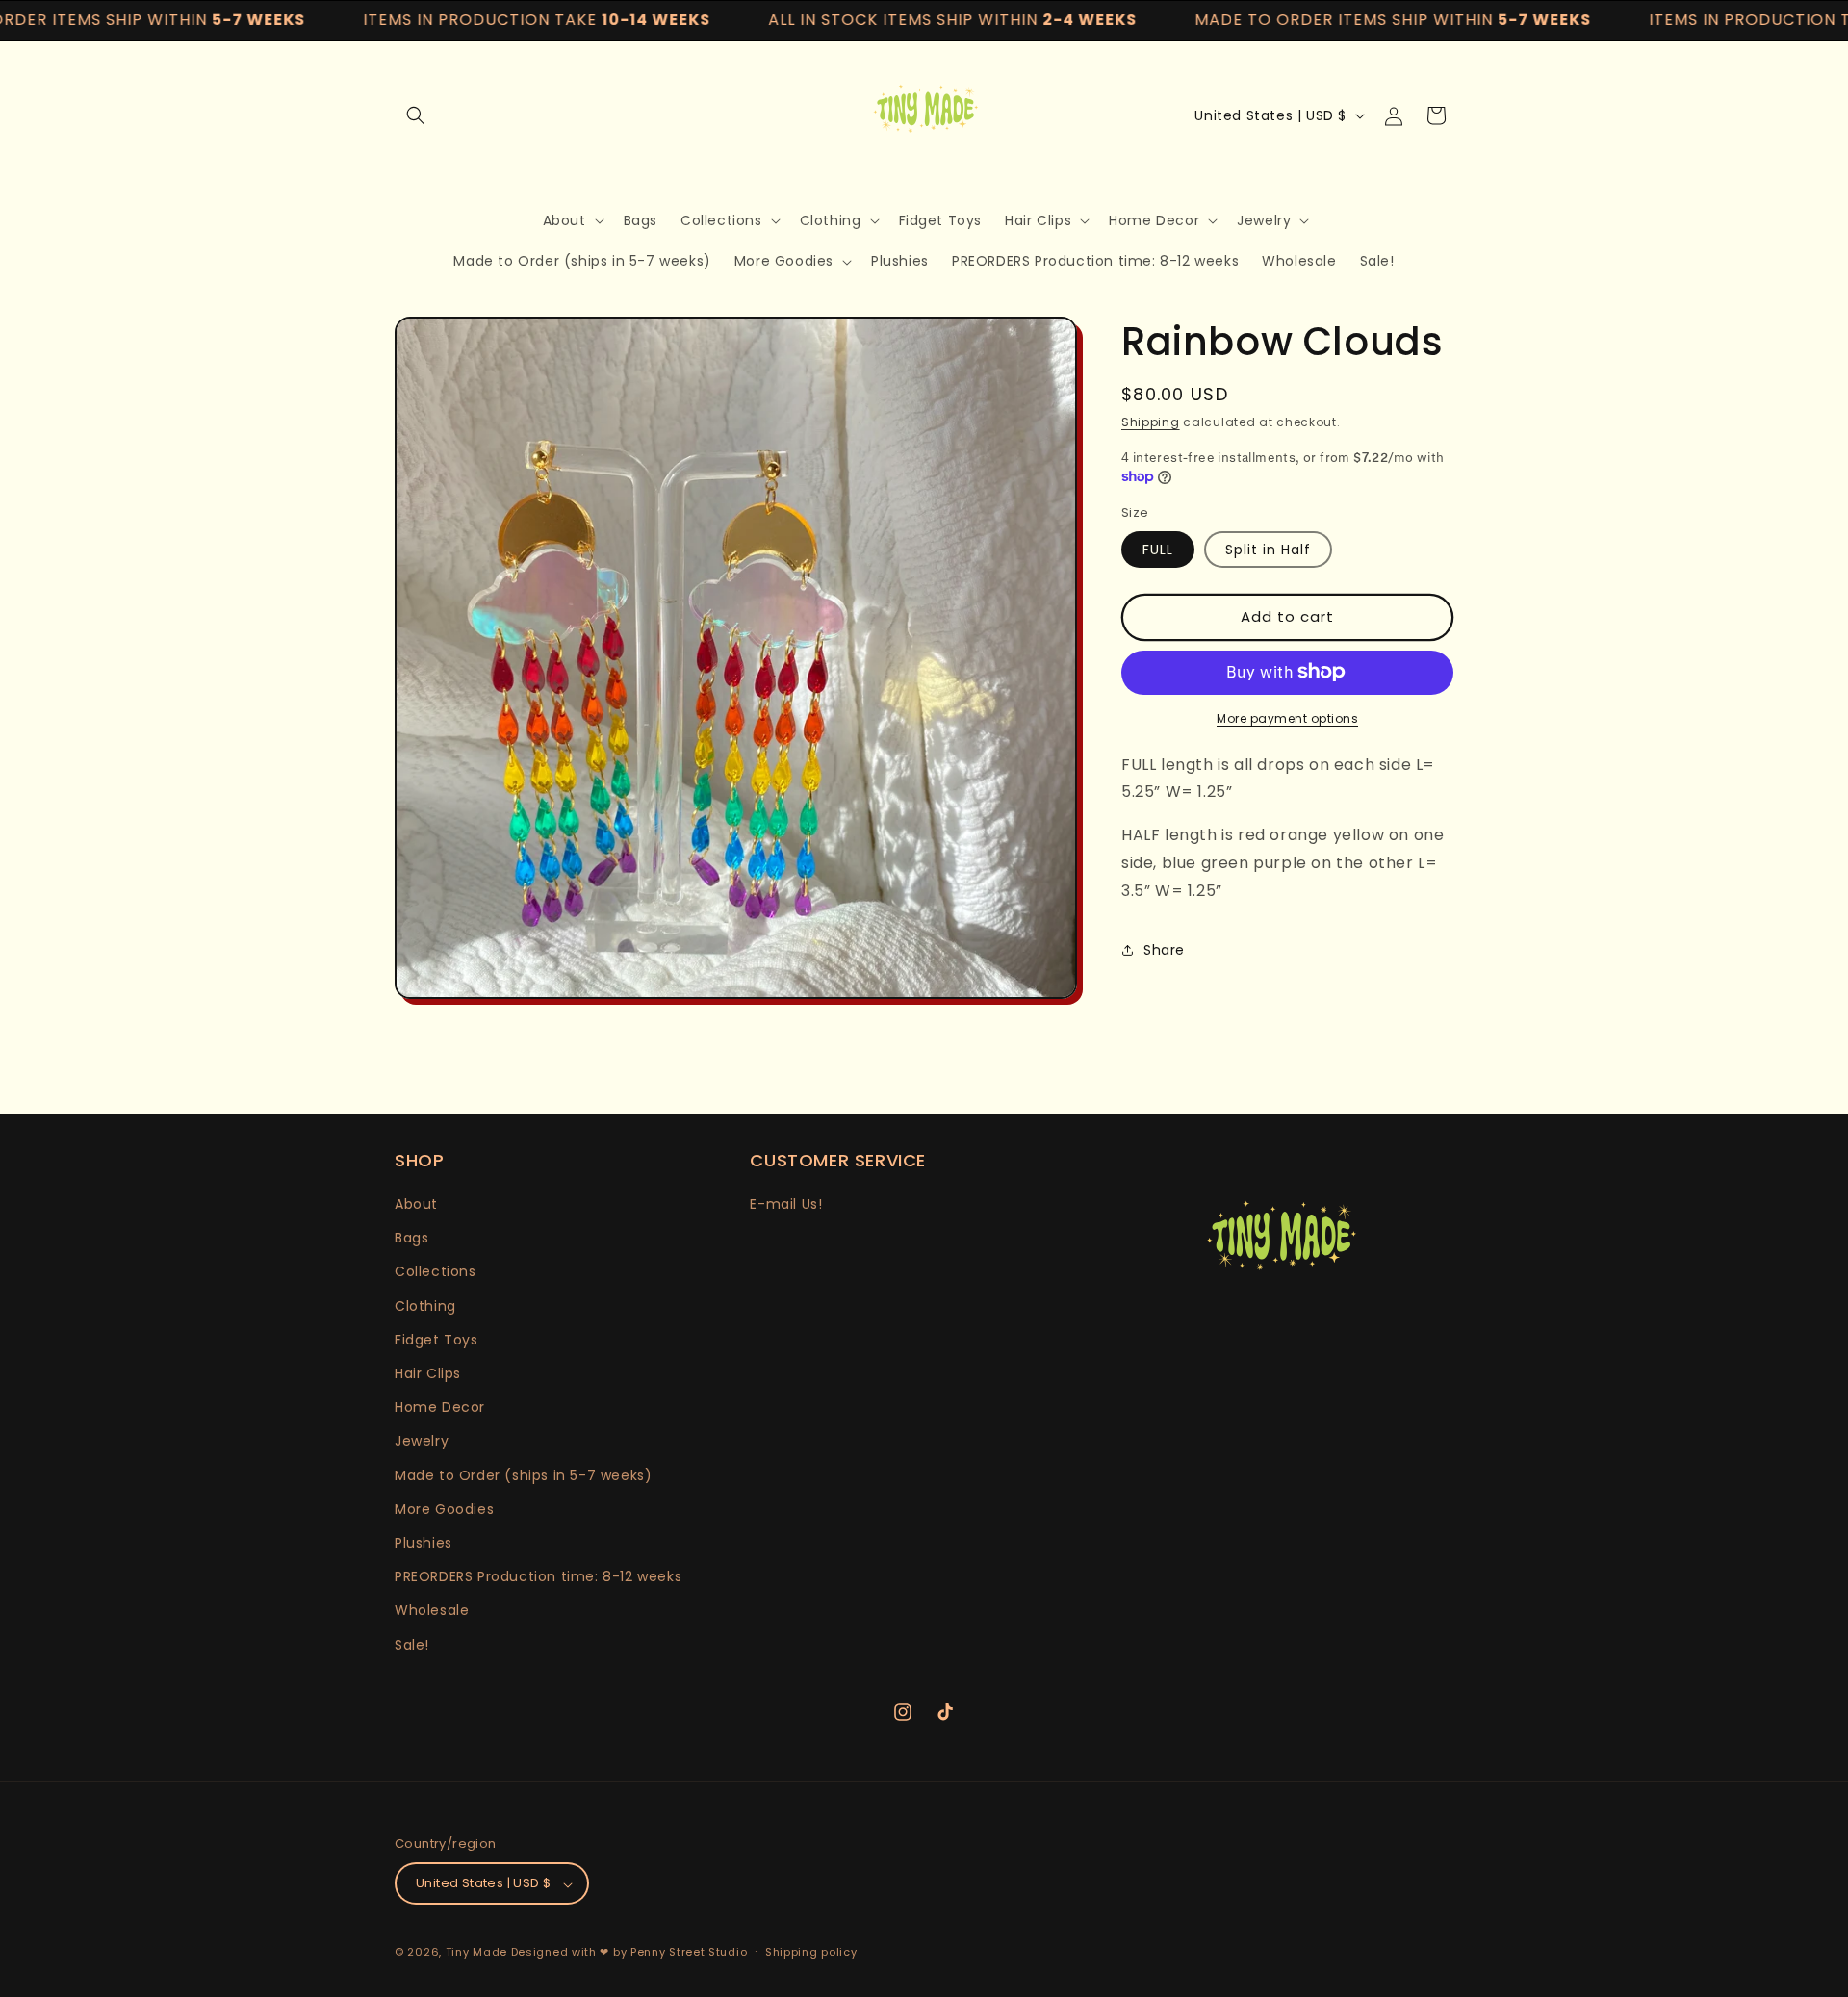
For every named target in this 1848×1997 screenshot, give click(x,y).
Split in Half (1268, 549)
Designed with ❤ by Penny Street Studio (629, 1953)
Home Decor (440, 1408)
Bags (411, 1239)
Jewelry (422, 1442)
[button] (416, 115)
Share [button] (1164, 950)
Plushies (423, 1543)
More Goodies (444, 1509)
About (416, 1204)
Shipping (1151, 422)
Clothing (425, 1306)
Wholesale (432, 1611)
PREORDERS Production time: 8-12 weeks (538, 1577)
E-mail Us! (786, 1204)
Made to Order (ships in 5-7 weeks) (523, 1475)
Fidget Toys (436, 1340)
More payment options (1287, 717)
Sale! (412, 1645)
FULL (1158, 549)
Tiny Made (476, 1953)
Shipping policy (811, 1952)
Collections (436, 1272)
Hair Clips (428, 1373)
